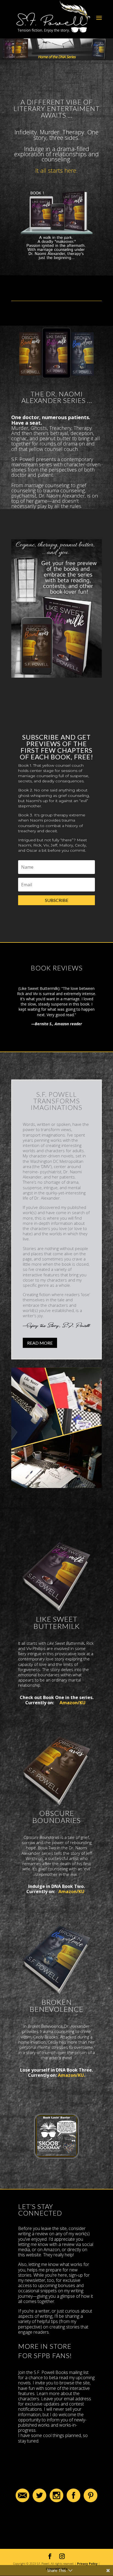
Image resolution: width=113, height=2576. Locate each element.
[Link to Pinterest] (91, 2501)
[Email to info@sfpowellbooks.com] (22, 2501)
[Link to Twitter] (39, 2501)
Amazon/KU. (71, 2075)
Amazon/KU (73, 1703)
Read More (40, 1343)
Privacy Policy (87, 2564)
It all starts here (56, 170)
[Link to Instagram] (56, 2501)
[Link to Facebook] (74, 2501)
